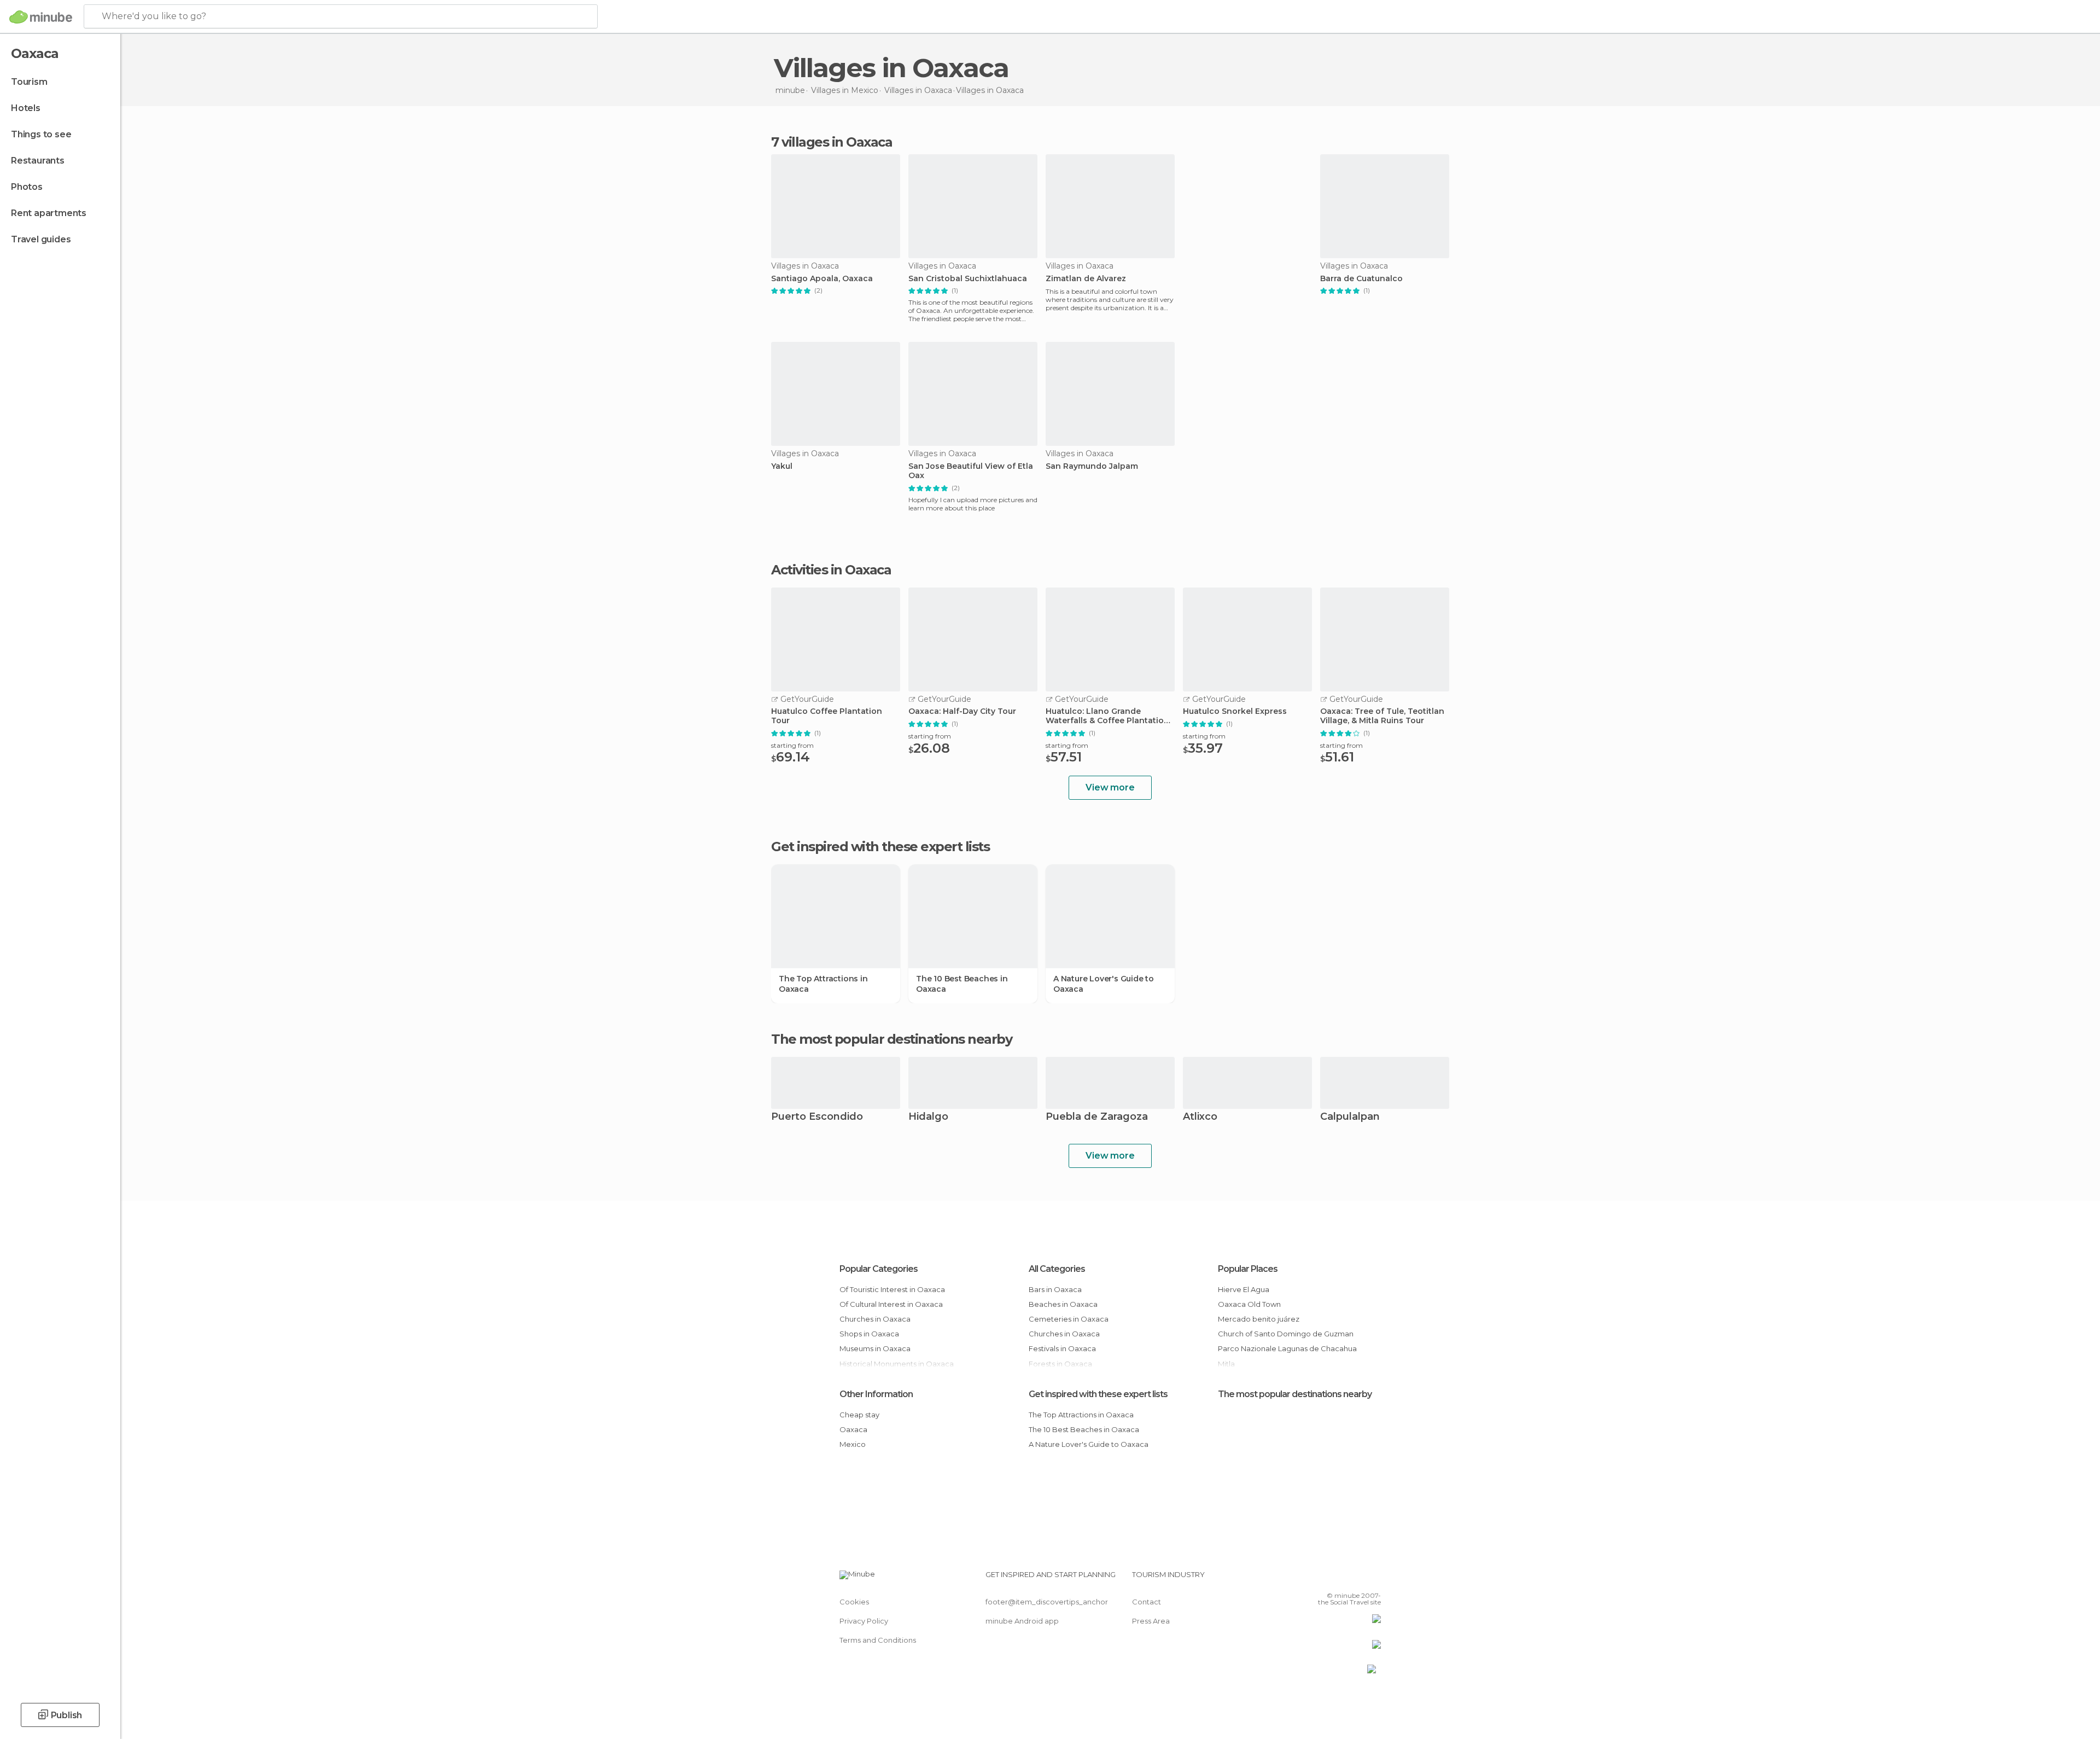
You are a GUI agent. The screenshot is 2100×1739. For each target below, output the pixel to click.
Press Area (1151, 1621)
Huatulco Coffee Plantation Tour (827, 716)
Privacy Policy (864, 1621)
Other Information (876, 1394)
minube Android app (1022, 1621)
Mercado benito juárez (1259, 1319)
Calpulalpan (1350, 1117)
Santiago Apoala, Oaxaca (822, 279)
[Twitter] (1337, 1579)
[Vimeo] (1355, 1579)
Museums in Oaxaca (875, 1348)
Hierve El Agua (1244, 1289)
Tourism (29, 82)
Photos (27, 187)
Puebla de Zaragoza (1097, 1117)
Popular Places (1248, 1269)
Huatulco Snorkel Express (1235, 711)
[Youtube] (1373, 1579)
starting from (792, 745)
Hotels (26, 108)
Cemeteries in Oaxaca (1069, 1319)
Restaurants (38, 161)
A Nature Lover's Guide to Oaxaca (1104, 984)
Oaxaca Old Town (1249, 1304)
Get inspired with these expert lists (1098, 1394)
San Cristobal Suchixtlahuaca (968, 279)
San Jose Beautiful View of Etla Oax (971, 471)
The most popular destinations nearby (891, 1039)
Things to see (41, 134)
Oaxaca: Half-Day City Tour (962, 711)
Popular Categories (879, 1269)
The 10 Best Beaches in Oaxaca (962, 984)
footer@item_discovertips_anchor (1047, 1602)
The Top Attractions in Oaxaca (823, 984)
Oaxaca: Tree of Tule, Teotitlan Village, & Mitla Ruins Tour (1382, 716)
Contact (1147, 1602)
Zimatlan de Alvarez (1086, 279)
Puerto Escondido (817, 1117)
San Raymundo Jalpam (1092, 466)
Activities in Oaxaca (831, 570)
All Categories (1057, 1269)
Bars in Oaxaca (1055, 1289)
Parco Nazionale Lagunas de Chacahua (1287, 1348)
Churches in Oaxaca (875, 1319)
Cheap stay (859, 1415)
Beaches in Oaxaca (1063, 1304)
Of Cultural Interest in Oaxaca (891, 1304)
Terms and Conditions (878, 1640)
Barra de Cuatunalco (1361, 279)
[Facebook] (1319, 1579)
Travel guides (41, 239)
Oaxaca (853, 1429)
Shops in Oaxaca (869, 1334)
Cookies (854, 1602)
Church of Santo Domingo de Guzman (1286, 1334)
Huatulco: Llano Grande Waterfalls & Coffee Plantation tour (1107, 716)
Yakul (782, 466)
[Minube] (41, 17)
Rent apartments (49, 213)
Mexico (853, 1444)
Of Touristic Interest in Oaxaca (892, 1289)
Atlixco (1200, 1117)
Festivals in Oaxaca (1062, 1348)
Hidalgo (928, 1117)
